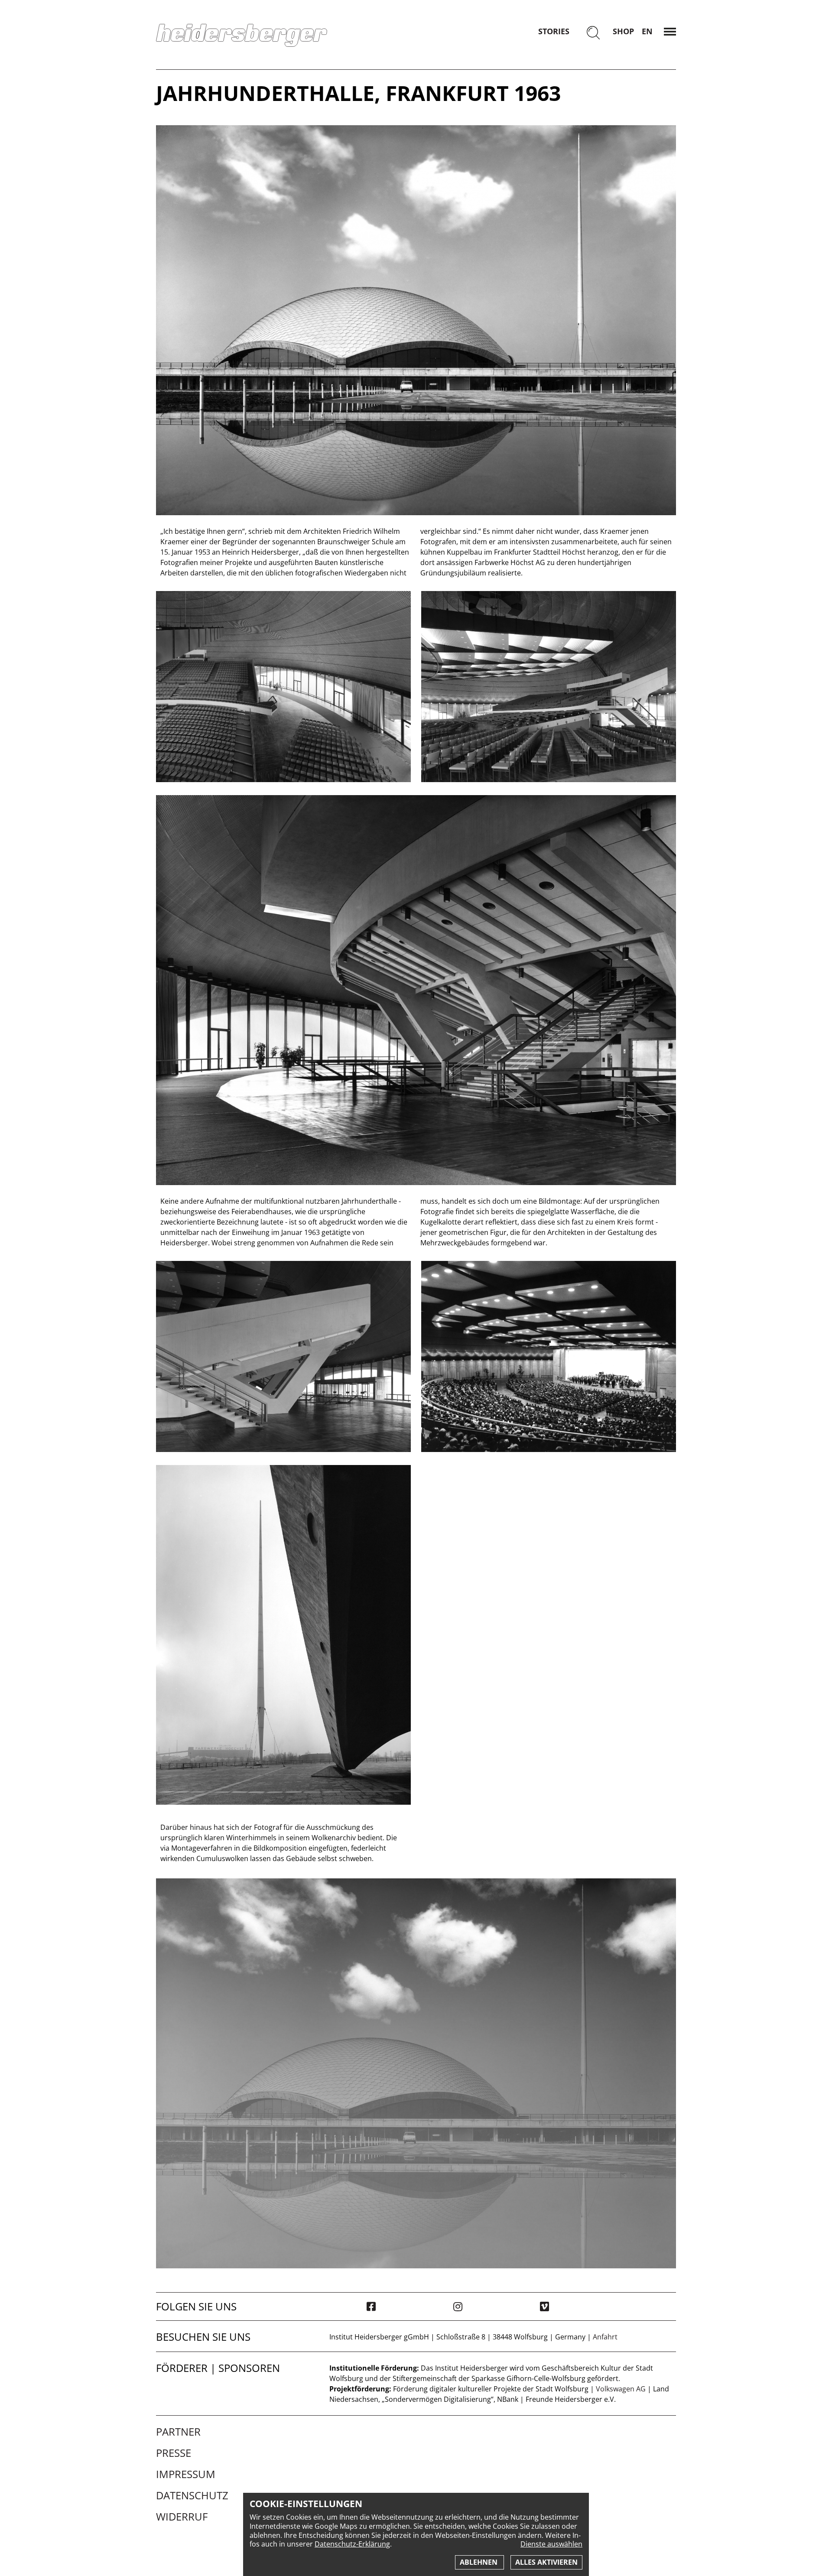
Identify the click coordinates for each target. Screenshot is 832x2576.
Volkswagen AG (621, 2389)
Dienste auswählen (551, 2544)
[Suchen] (593, 34)
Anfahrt (605, 2337)
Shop (623, 31)
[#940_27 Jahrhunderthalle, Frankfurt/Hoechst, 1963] (283, 1635)
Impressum (186, 2474)
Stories (554, 31)
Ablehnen (479, 2562)
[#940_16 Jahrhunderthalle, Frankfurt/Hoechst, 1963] (283, 687)
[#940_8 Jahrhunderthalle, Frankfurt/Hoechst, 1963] (416, 320)
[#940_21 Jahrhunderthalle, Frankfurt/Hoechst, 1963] (549, 687)
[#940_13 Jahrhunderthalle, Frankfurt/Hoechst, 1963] (416, 990)
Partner (178, 2432)
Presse (174, 2453)
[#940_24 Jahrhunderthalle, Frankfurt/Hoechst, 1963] (283, 1356)
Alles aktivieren (546, 2562)
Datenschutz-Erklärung (352, 2544)
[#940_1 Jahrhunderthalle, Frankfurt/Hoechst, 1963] (549, 1356)
